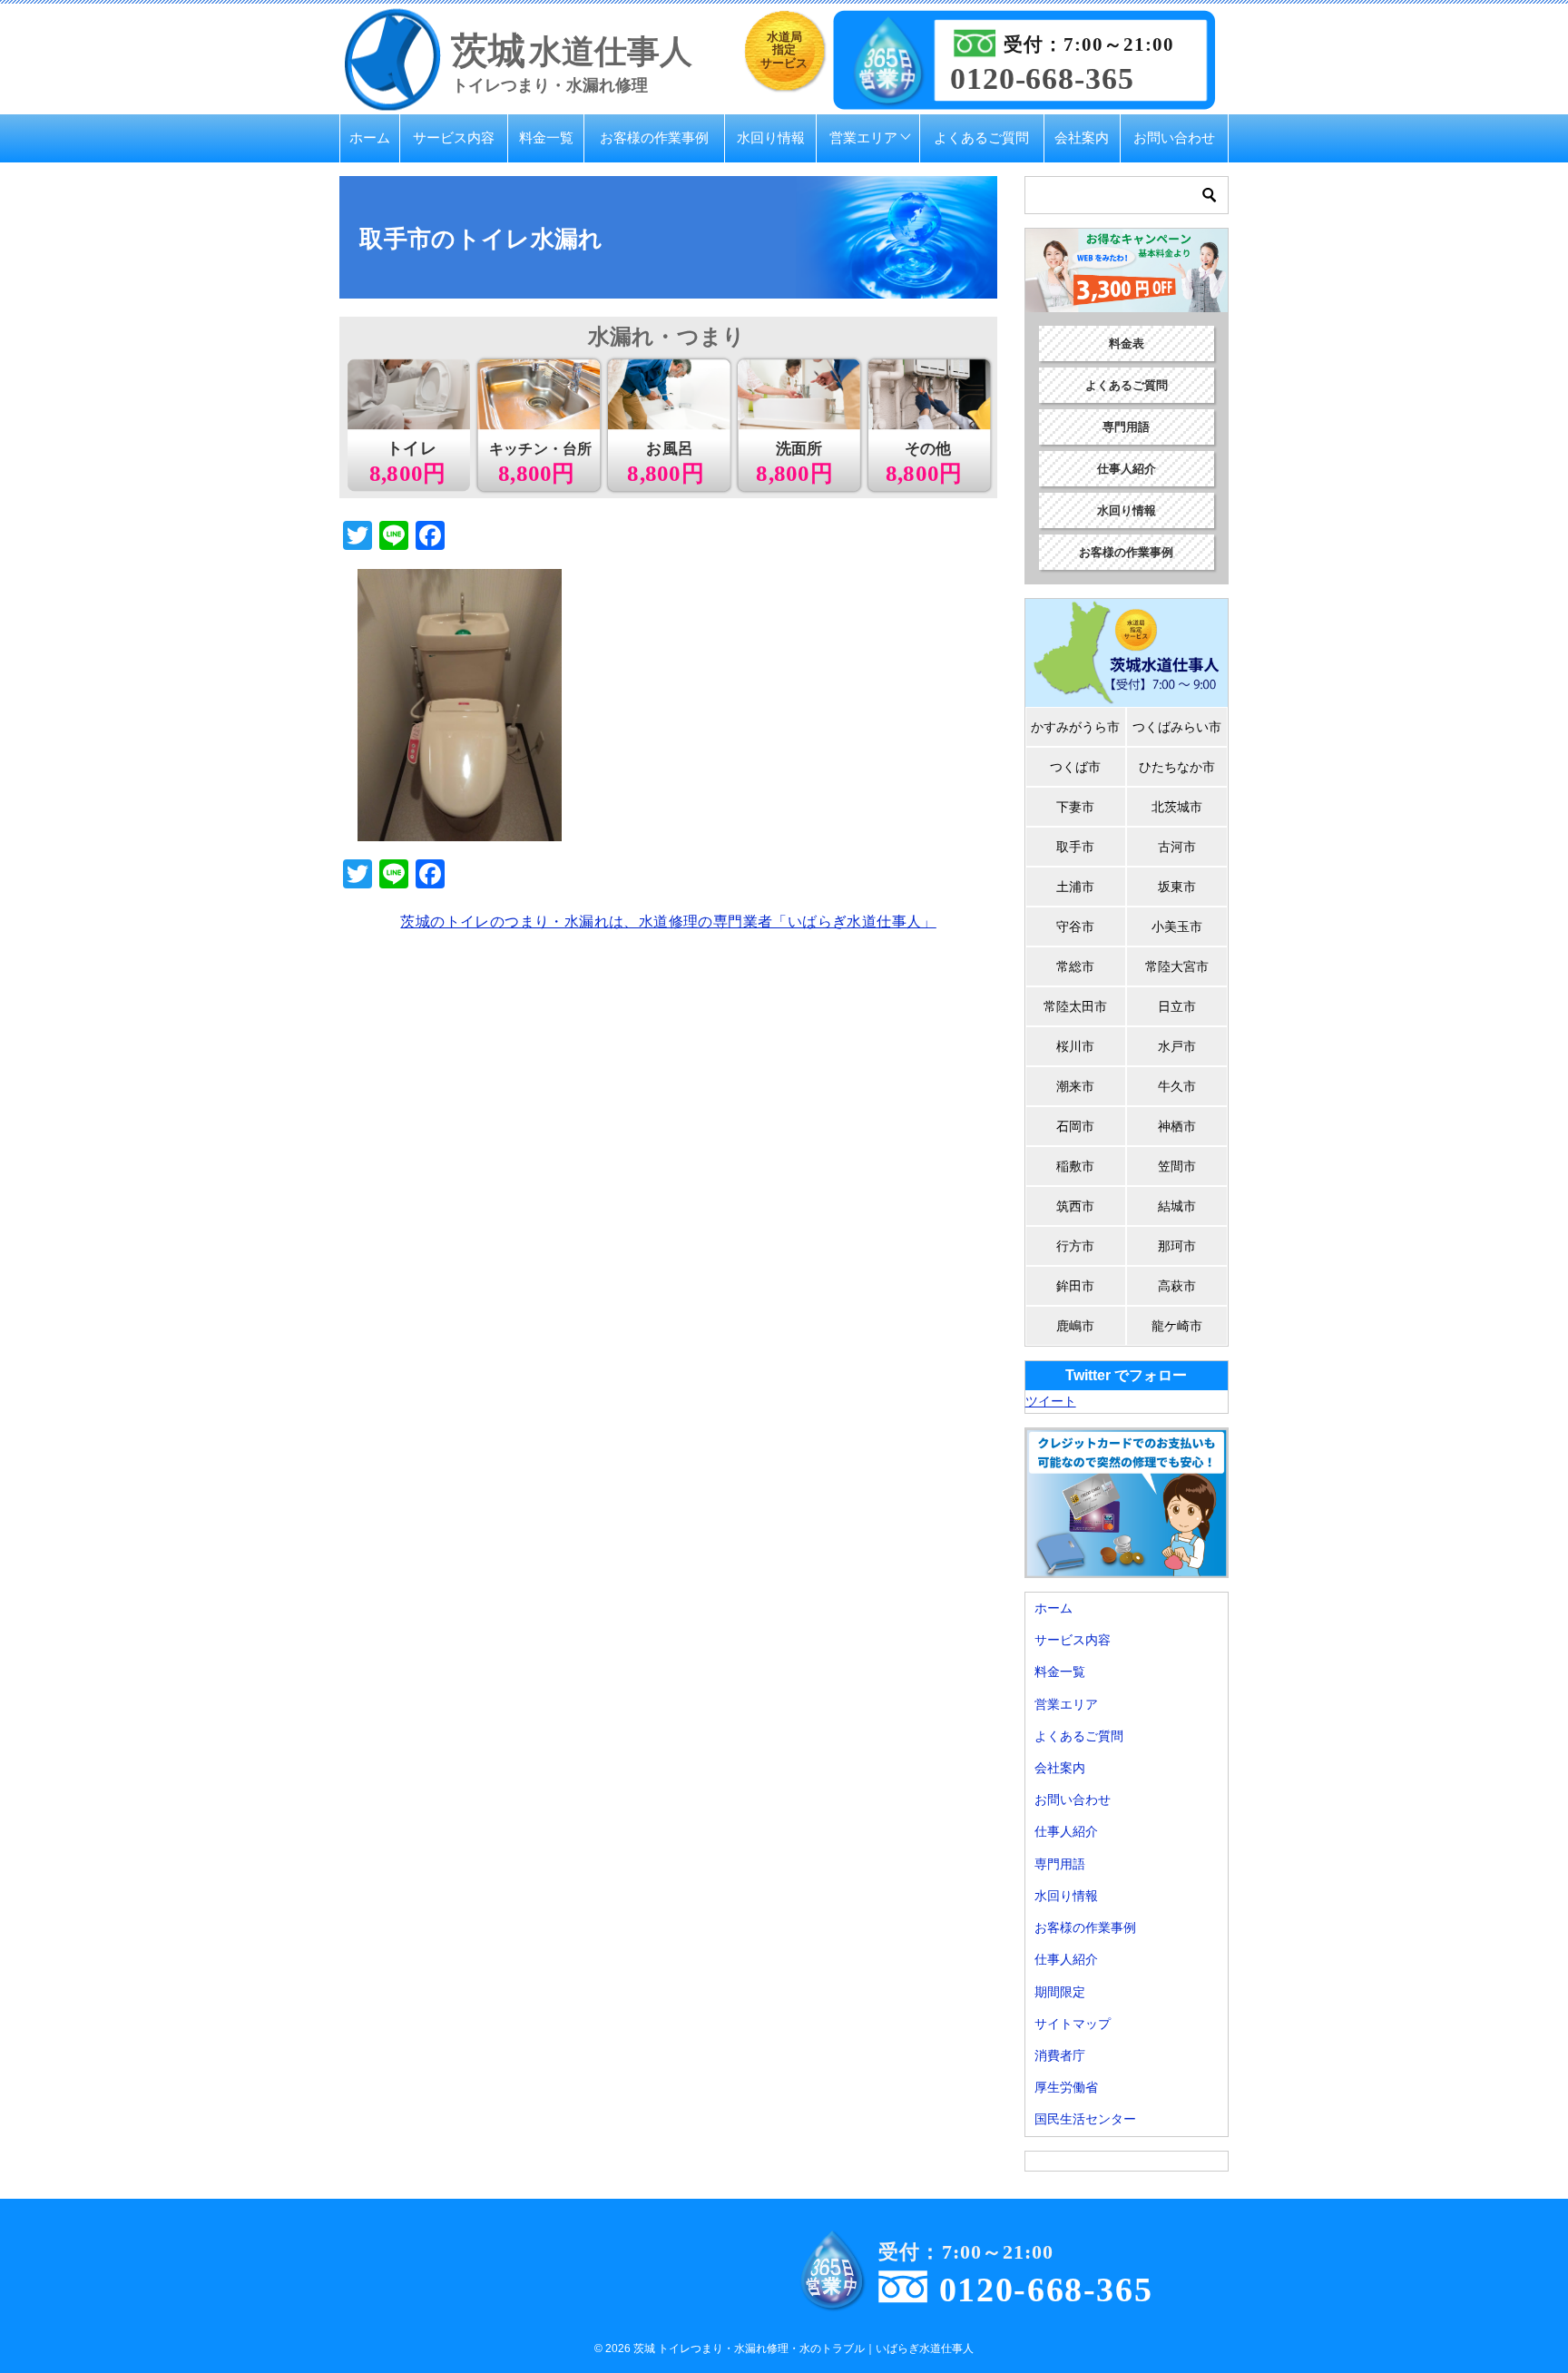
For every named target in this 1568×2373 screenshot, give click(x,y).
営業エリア (863, 137)
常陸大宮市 (1177, 966)
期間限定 (1060, 1992)
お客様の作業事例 (654, 137)
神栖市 (1177, 1126)
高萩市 (1177, 1286)
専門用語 (1126, 427)
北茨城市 (1177, 807)
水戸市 (1177, 1046)
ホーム (370, 137)
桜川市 (1075, 1046)
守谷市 (1075, 927)
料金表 (1127, 343)
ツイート (1051, 1401)
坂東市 (1177, 887)
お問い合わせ (1174, 137)
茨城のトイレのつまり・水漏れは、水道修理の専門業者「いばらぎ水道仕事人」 (668, 922)
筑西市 (1075, 1206)
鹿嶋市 (1075, 1326)
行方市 (1075, 1246)
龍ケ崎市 (1177, 1326)
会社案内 (1082, 137)
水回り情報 (771, 137)
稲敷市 (1075, 1166)
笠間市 (1177, 1166)
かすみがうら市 (1075, 727)
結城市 (1177, 1206)
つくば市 (1075, 767)
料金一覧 (546, 137)
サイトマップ (1073, 2024)
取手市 (1075, 847)
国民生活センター (1085, 2119)
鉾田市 (1075, 1286)
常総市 (1075, 966)
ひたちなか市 (1177, 767)
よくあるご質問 (981, 137)
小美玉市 (1177, 927)
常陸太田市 (1075, 1006)
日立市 (1177, 1006)
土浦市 (1075, 887)
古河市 (1177, 847)
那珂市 (1177, 1246)
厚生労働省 (1066, 2087)
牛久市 (1177, 1086)
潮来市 (1075, 1086)
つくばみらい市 (1177, 727)
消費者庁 (1060, 2055)
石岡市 (1075, 1126)
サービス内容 (454, 137)
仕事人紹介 (1127, 469)
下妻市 (1075, 807)
